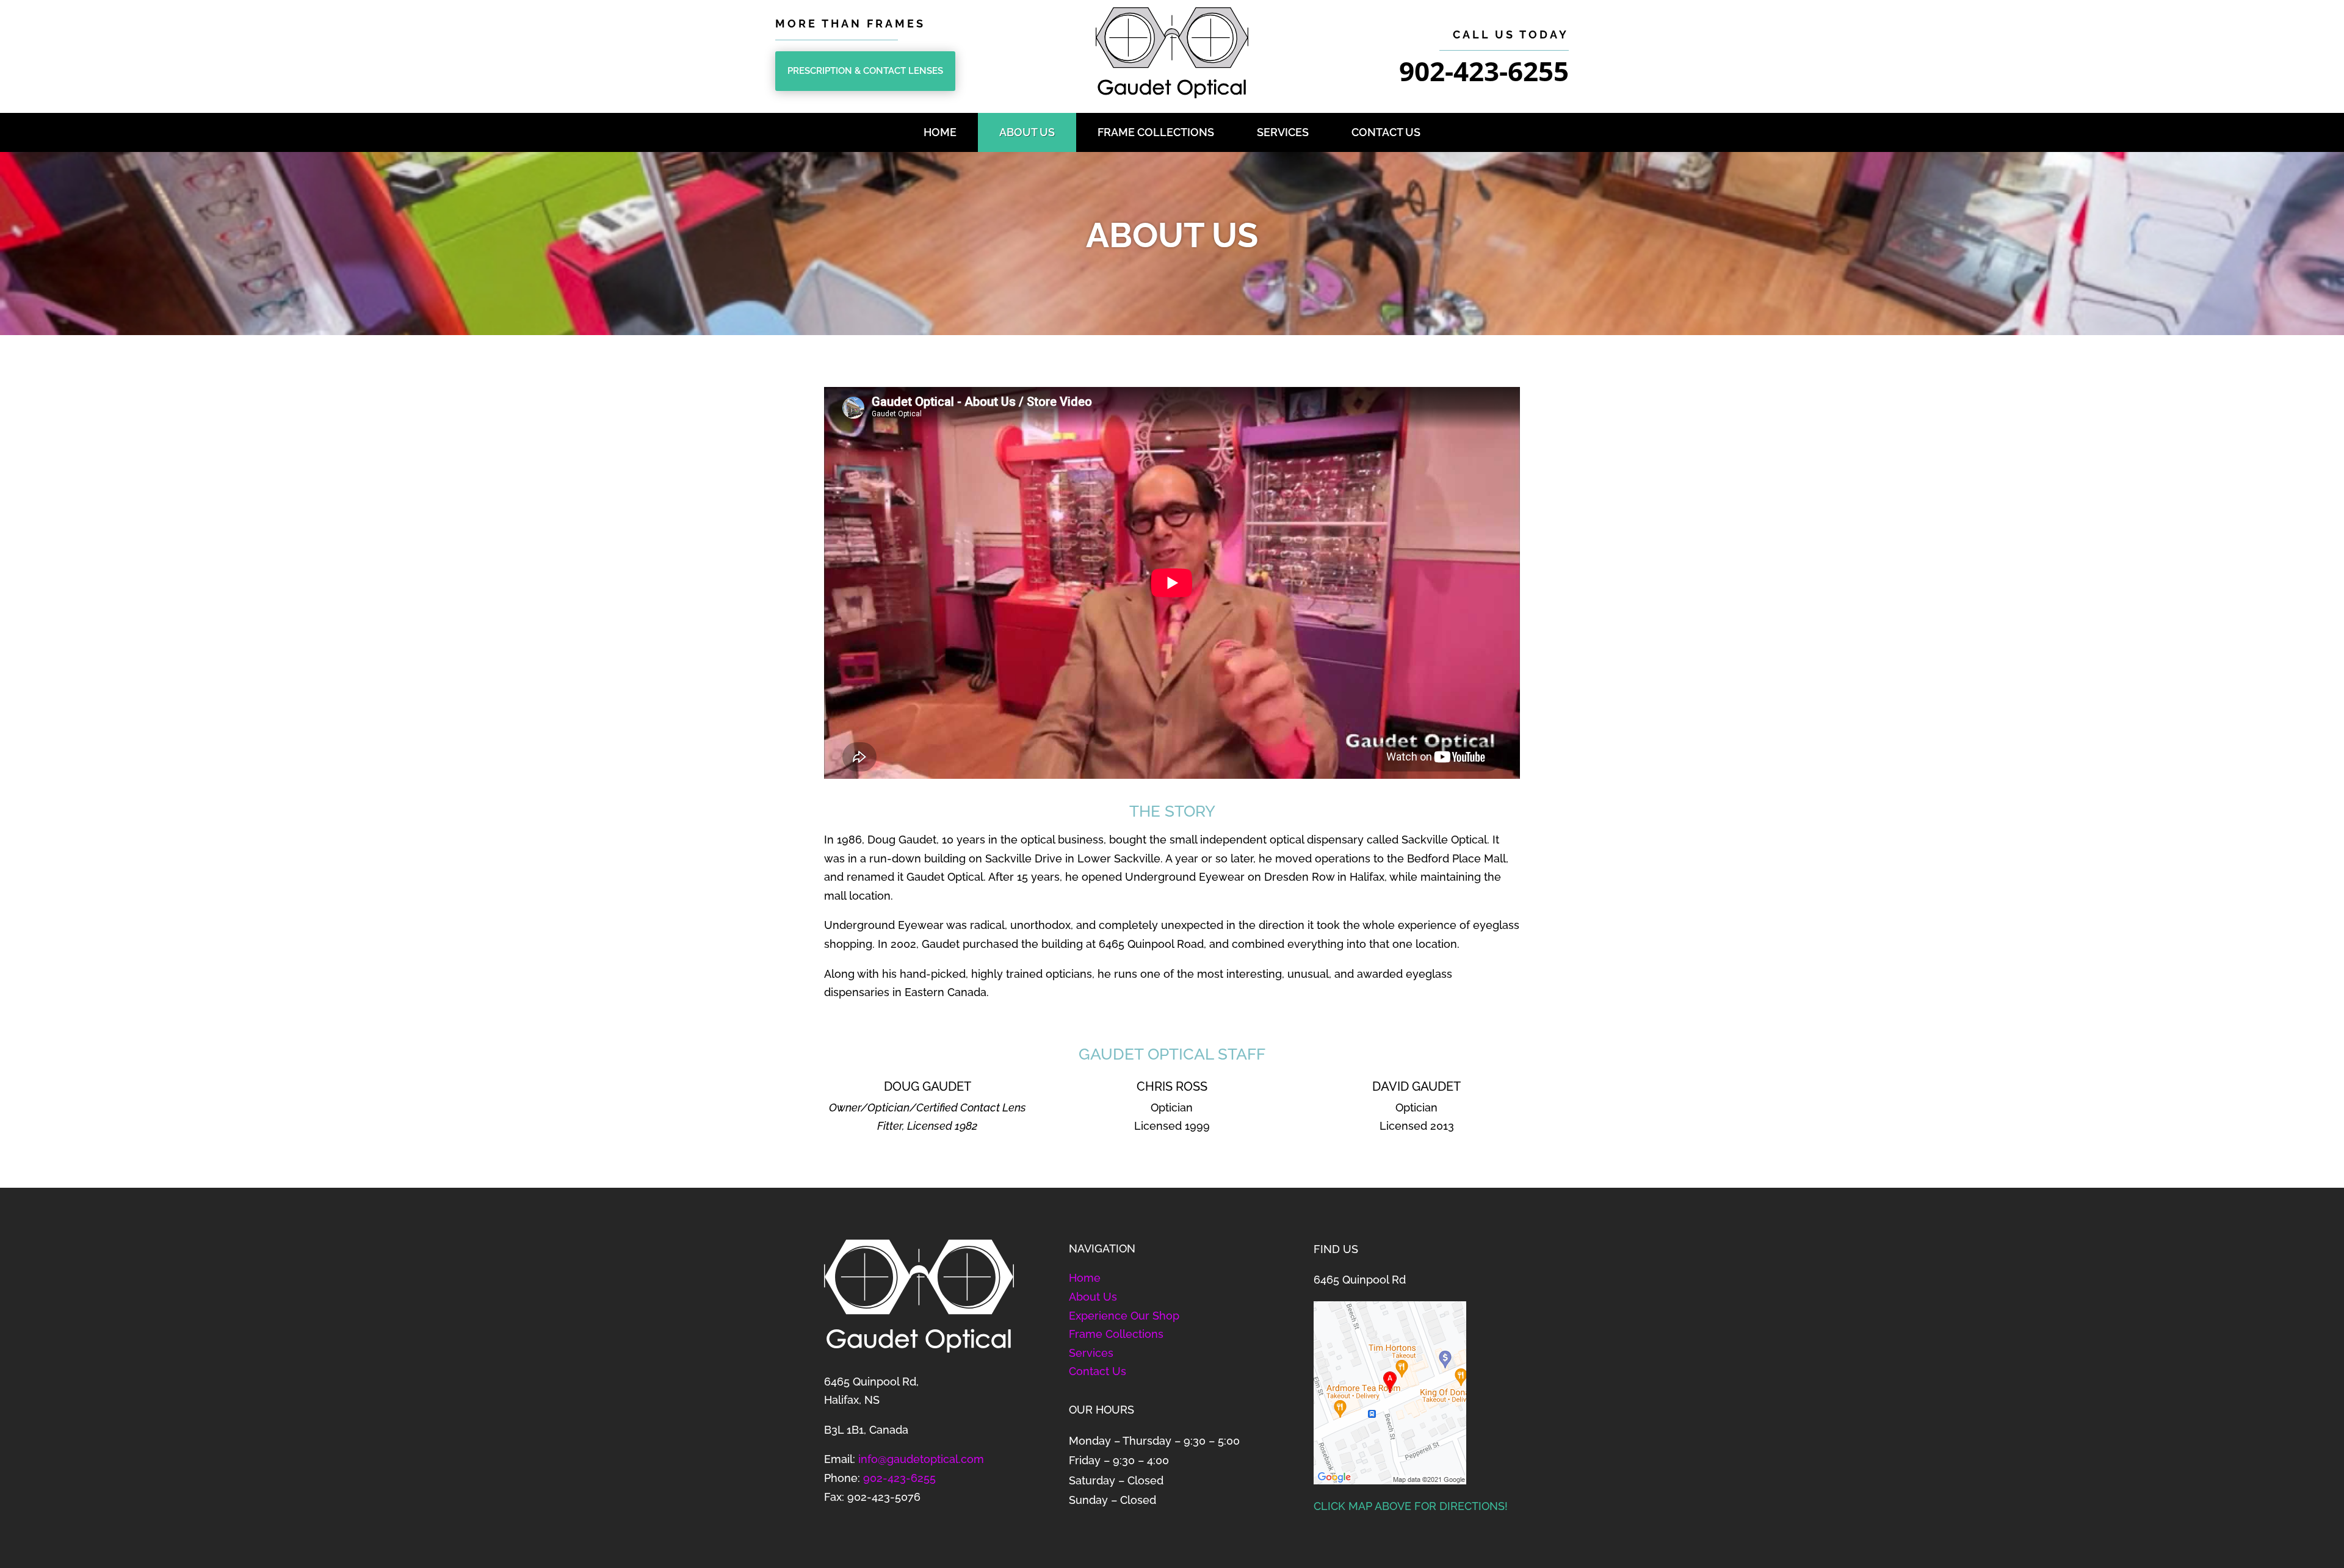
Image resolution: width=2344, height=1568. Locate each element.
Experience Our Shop (1124, 1316)
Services (1283, 132)
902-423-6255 (899, 1478)
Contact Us (1386, 132)
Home (940, 132)
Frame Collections (1156, 132)
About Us (1027, 132)
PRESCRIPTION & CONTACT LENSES (865, 71)
